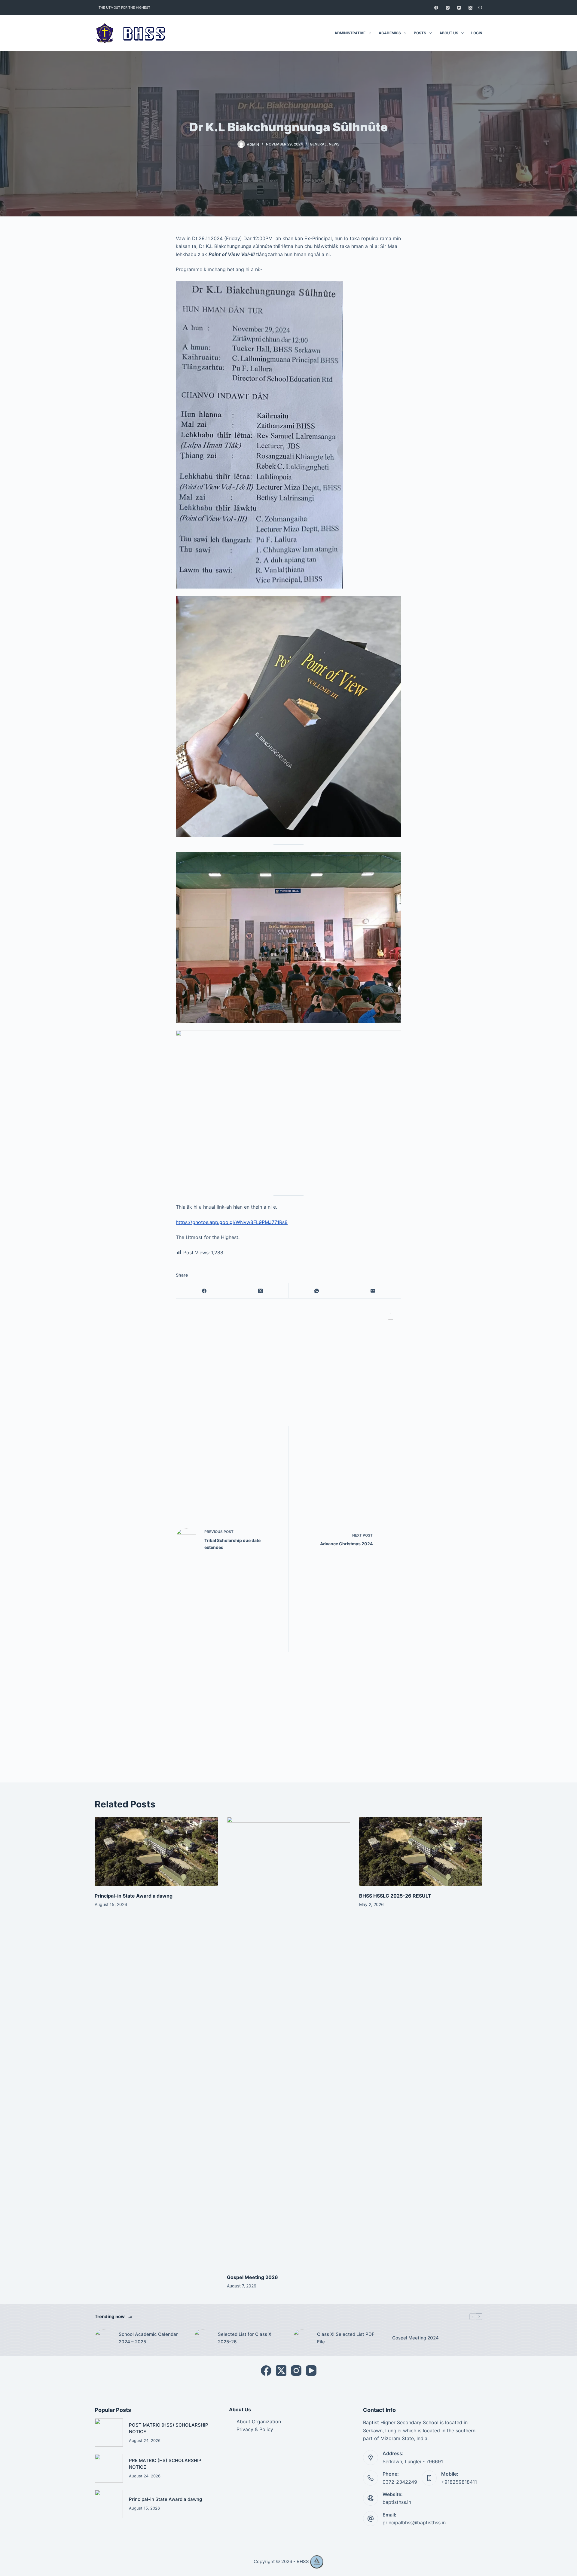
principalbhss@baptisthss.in (414, 2522)
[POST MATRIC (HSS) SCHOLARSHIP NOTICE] (109, 2433)
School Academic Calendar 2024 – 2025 (148, 2338)
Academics (390, 33)
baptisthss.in (397, 2502)
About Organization (259, 2422)
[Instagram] (448, 8)
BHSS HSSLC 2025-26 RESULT (395, 1896)
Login (477, 33)
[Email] (373, 1291)
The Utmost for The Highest (124, 8)
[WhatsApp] (317, 1291)
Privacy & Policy (255, 2429)
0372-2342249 (400, 2482)
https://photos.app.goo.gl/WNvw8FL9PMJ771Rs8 (232, 1222)
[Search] (480, 8)
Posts (420, 33)
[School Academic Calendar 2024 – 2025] (104, 2338)
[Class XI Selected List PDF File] (302, 2338)
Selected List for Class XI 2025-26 (245, 2338)
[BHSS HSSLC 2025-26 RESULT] (421, 1851)
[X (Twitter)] (470, 8)
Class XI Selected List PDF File (346, 2338)
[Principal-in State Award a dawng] (156, 1851)
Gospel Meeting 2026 (252, 2277)
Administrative (350, 33)
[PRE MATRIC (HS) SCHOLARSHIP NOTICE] (109, 2468)
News (334, 144)
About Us (449, 33)
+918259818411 (459, 2482)
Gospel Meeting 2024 (415, 2338)
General (318, 144)
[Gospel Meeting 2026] (288, 2042)
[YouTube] (459, 8)
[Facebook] (436, 8)
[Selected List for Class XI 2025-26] (203, 2338)
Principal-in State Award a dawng (134, 1896)
